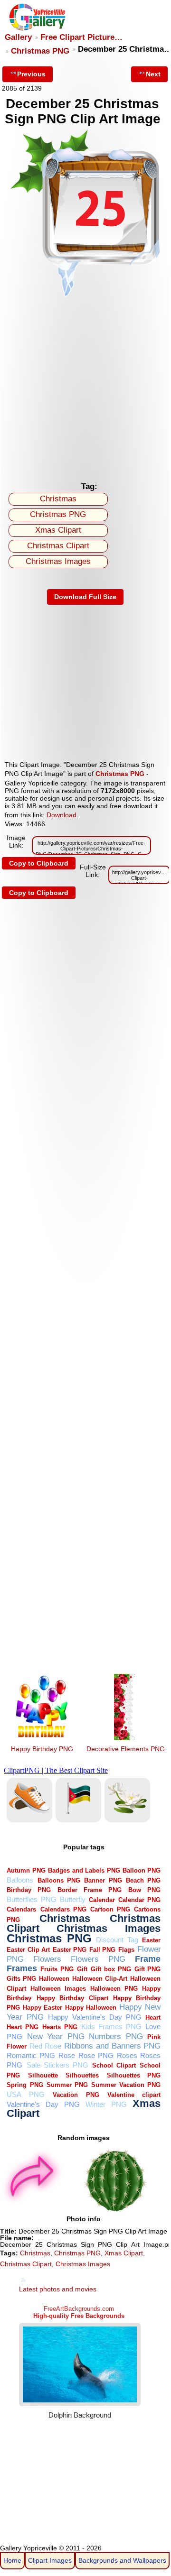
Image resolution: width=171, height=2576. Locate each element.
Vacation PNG (76, 2095)
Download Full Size (85, 597)
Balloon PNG (142, 1870)
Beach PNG (143, 1880)
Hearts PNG (60, 2027)
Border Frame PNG (90, 1890)
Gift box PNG (111, 1969)
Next (153, 74)
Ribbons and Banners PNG (113, 2046)
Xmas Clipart (58, 530)
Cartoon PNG (110, 1909)
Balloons (20, 1880)
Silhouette (43, 2075)
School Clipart (114, 2065)
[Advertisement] (85, 387)
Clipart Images (50, 2560)
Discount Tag (117, 1940)
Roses (127, 2055)
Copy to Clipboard (39, 863)
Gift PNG (148, 1969)
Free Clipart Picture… (81, 37)
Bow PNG (144, 1890)
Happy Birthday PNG (42, 1749)
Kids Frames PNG (111, 2027)
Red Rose (45, 2046)
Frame (148, 1959)
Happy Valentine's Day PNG (95, 2017)
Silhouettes (82, 2075)
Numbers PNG (116, 2036)
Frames (22, 1968)
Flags (126, 1950)
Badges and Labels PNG (84, 1870)
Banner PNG (103, 1880)
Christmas (58, 499)
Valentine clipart (134, 2095)
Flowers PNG (98, 1959)
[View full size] (85, 296)
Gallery (18, 37)
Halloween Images (58, 1989)
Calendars (21, 1909)
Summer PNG (67, 2085)
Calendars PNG (63, 1909)
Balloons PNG (59, 1880)
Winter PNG (106, 2104)
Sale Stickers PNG (57, 2065)
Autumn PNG (26, 1870)
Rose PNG (96, 2055)
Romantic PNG (31, 2055)
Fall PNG (103, 1950)
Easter (151, 1940)
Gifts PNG (21, 1979)
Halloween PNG (114, 1989)
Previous (31, 74)
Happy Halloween (91, 2008)
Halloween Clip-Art (100, 1979)
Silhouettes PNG (134, 2075)
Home (12, 2560)
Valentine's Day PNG (43, 2104)
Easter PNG (70, 1950)
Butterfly (73, 1899)
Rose (67, 2055)
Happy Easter (43, 2008)
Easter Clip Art (28, 1950)
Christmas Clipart (58, 546)
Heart (153, 2017)
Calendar (102, 1900)
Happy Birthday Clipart (72, 1998)
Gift (82, 1969)
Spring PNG (25, 2085)
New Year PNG (56, 2036)
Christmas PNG (40, 51)
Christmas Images (58, 561)
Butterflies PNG (31, 1899)
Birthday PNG (29, 1890)
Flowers (47, 1959)
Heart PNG (23, 2027)
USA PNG (25, 2094)
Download (62, 815)
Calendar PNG (139, 1900)
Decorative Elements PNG (126, 1749)
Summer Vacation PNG (126, 2085)
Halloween (54, 1979)
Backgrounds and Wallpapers (122, 2560)
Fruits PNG (57, 1969)
